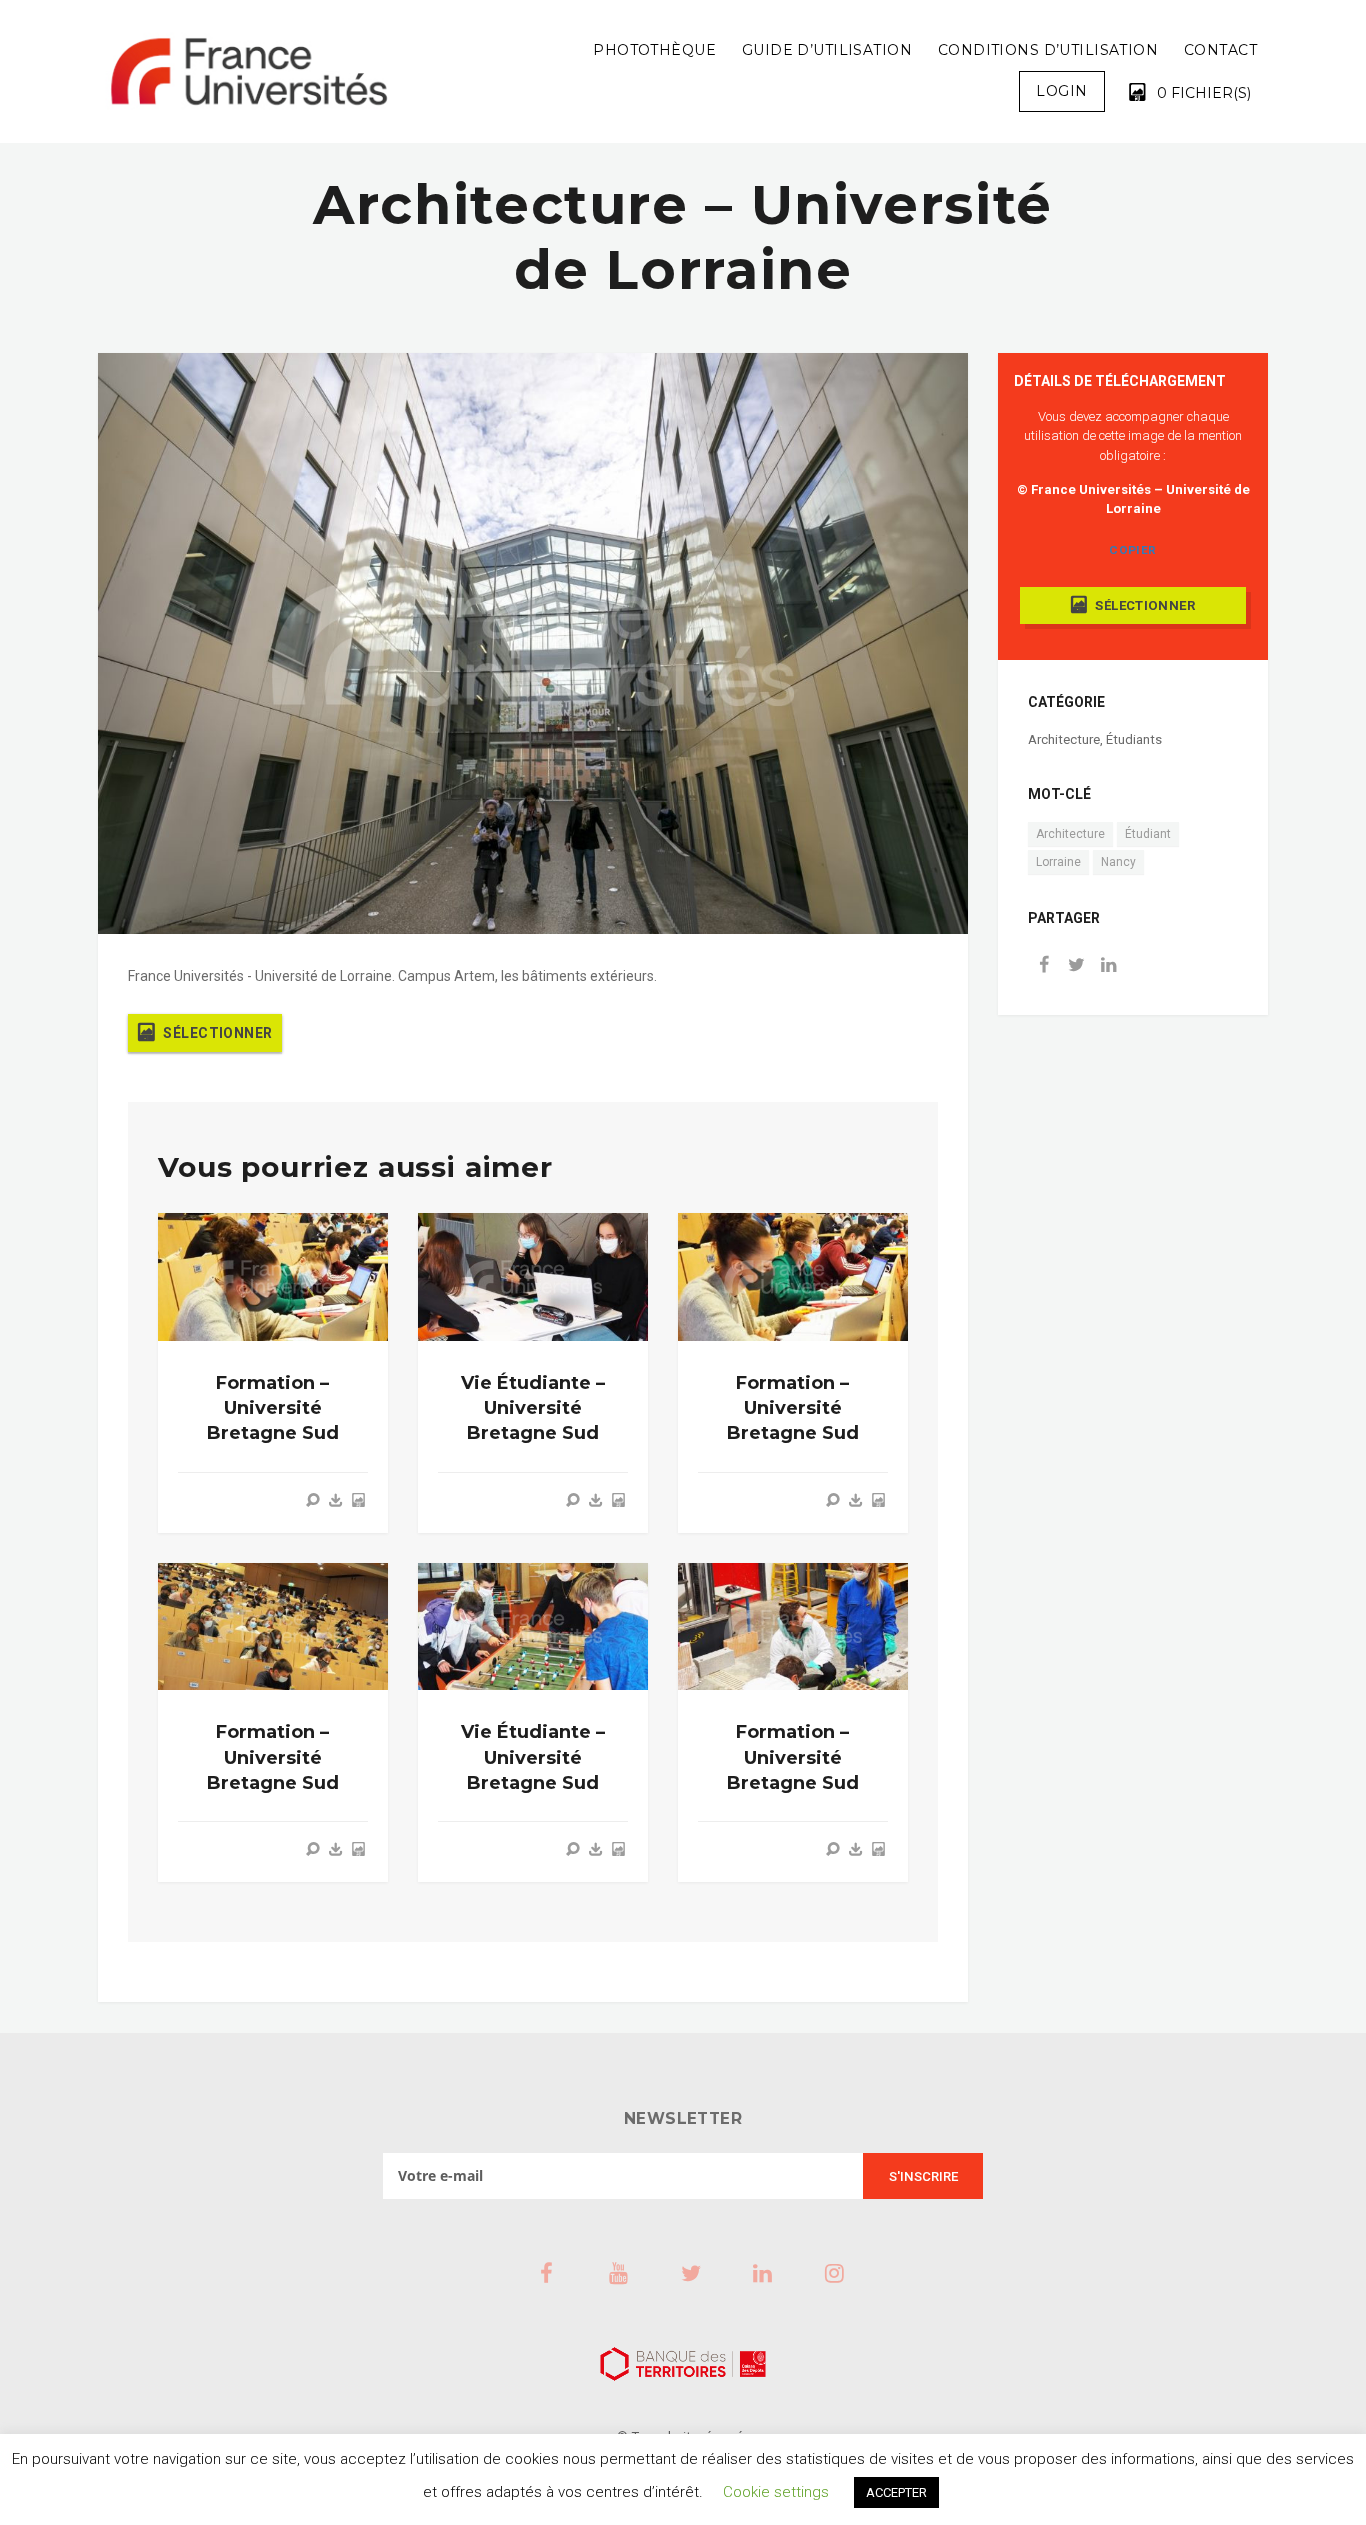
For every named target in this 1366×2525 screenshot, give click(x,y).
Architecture (1064, 739)
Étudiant (1148, 834)
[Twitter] (1076, 966)
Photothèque (654, 50)
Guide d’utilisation (827, 50)
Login (1061, 91)
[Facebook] (1044, 966)
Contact (1220, 50)
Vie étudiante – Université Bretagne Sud (533, 1408)
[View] (313, 1500)
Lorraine (1058, 862)
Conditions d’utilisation (1048, 50)
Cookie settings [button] (776, 2492)
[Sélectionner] (358, 1500)
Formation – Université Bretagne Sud (273, 1408)
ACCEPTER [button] (896, 2492)
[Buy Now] (336, 1500)
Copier (1132, 550)
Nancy (1118, 862)
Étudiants (1134, 739)
